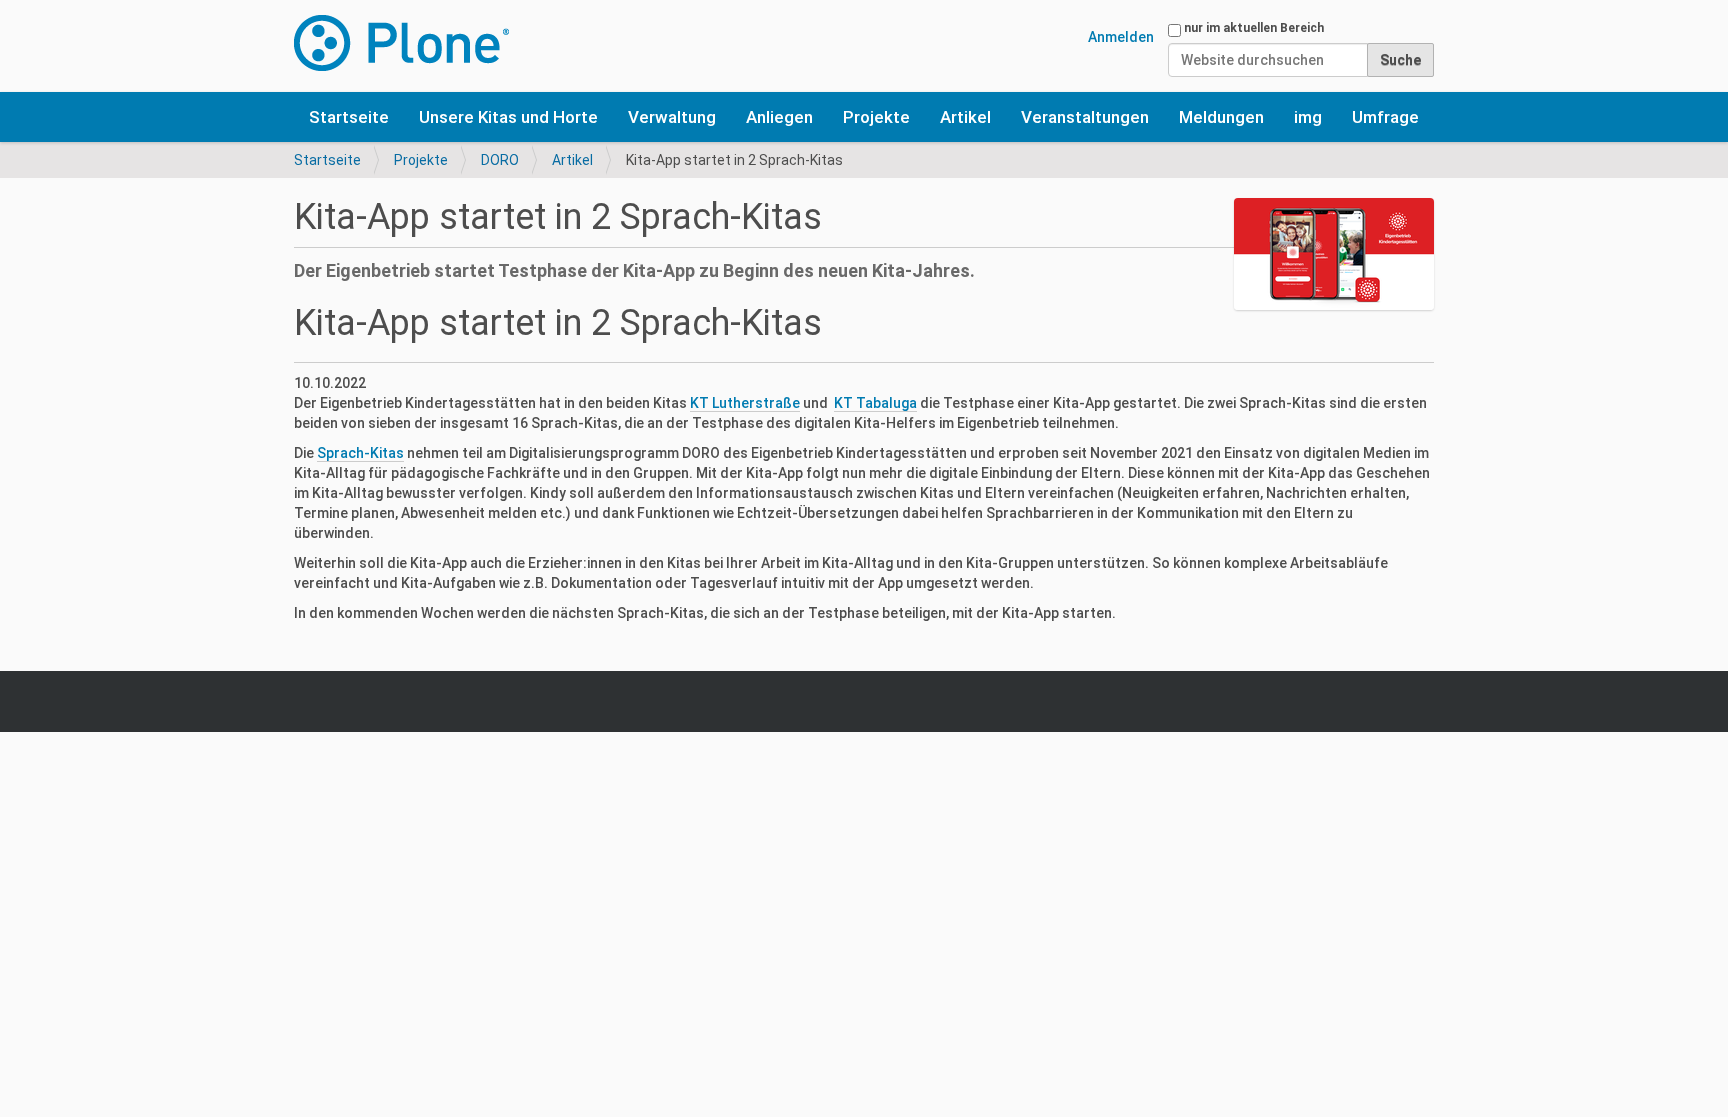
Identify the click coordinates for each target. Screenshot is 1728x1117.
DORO (500, 160)
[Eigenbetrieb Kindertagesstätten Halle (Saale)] (401, 43)
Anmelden (1121, 37)
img (1308, 117)
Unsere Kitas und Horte (508, 117)
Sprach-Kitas (360, 453)
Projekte (876, 117)
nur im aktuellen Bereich (1254, 28)
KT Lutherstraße (745, 403)
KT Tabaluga (875, 403)
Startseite (349, 117)
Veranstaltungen (1085, 117)
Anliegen (779, 117)
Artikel (965, 117)
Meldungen (1221, 117)
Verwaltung (672, 117)
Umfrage (1385, 117)
